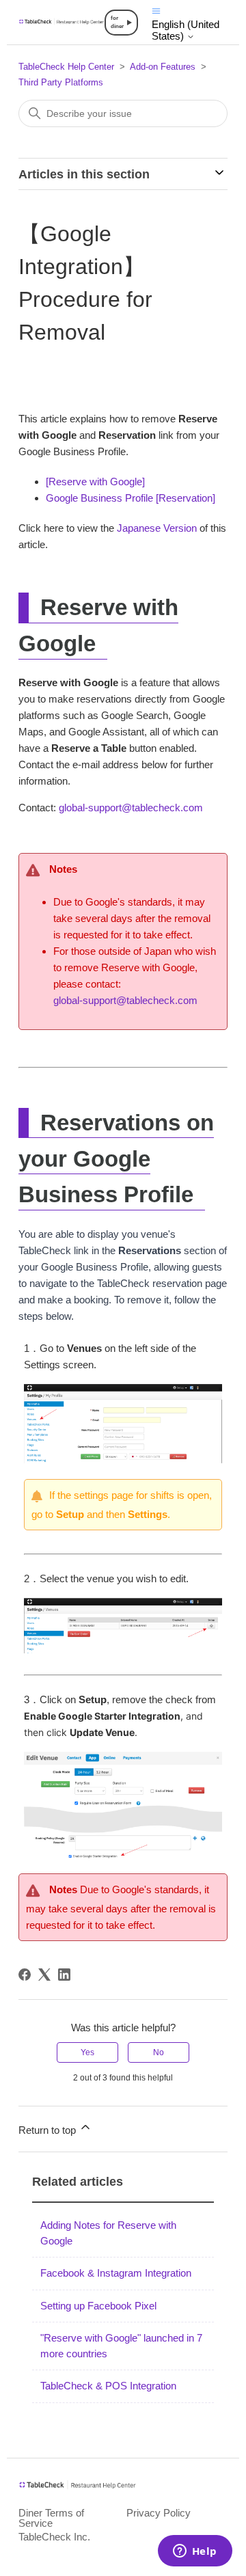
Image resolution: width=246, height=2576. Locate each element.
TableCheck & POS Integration (108, 2386)
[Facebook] (25, 1975)
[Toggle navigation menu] (156, 10)
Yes (87, 2052)
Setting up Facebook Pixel (98, 2306)
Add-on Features (163, 67)
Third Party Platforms (61, 82)
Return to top (49, 2130)
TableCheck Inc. (54, 2537)
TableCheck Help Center (66, 67)
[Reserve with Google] (95, 482)
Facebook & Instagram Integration (116, 2273)
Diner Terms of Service (51, 2518)
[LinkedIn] (64, 1975)
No (159, 2052)
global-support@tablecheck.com (129, 808)
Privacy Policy (159, 2513)
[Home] (61, 22)
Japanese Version (157, 528)
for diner (117, 22)
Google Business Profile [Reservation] (131, 498)
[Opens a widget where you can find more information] (195, 2552)
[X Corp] (44, 1975)
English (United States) (186, 30)
